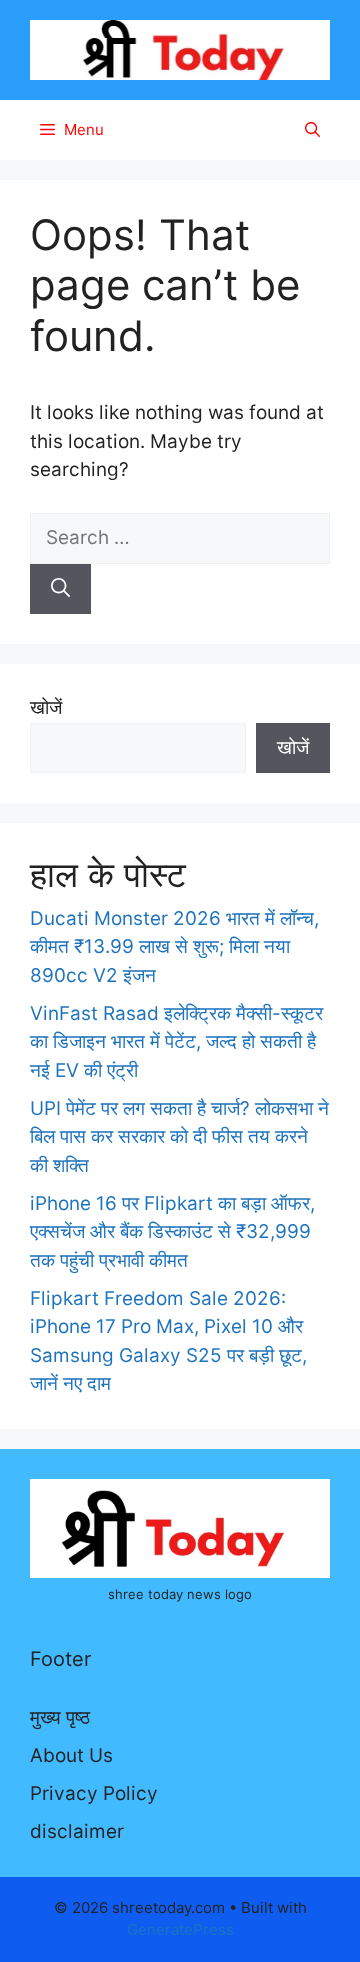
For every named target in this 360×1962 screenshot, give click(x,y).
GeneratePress (180, 1929)
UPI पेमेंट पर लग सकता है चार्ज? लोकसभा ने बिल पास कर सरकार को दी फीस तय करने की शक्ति (179, 1137)
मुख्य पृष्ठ (60, 1717)
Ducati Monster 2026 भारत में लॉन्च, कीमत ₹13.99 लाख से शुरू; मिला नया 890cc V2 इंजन (174, 947)
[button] (312, 130)
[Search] (60, 589)
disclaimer (77, 1831)
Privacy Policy (94, 1793)
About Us (71, 1755)
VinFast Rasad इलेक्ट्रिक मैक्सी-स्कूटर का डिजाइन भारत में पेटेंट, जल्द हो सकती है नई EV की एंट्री (176, 1042)
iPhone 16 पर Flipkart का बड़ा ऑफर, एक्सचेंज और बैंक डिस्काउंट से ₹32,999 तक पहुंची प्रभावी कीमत (172, 1232)
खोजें (46, 707)
